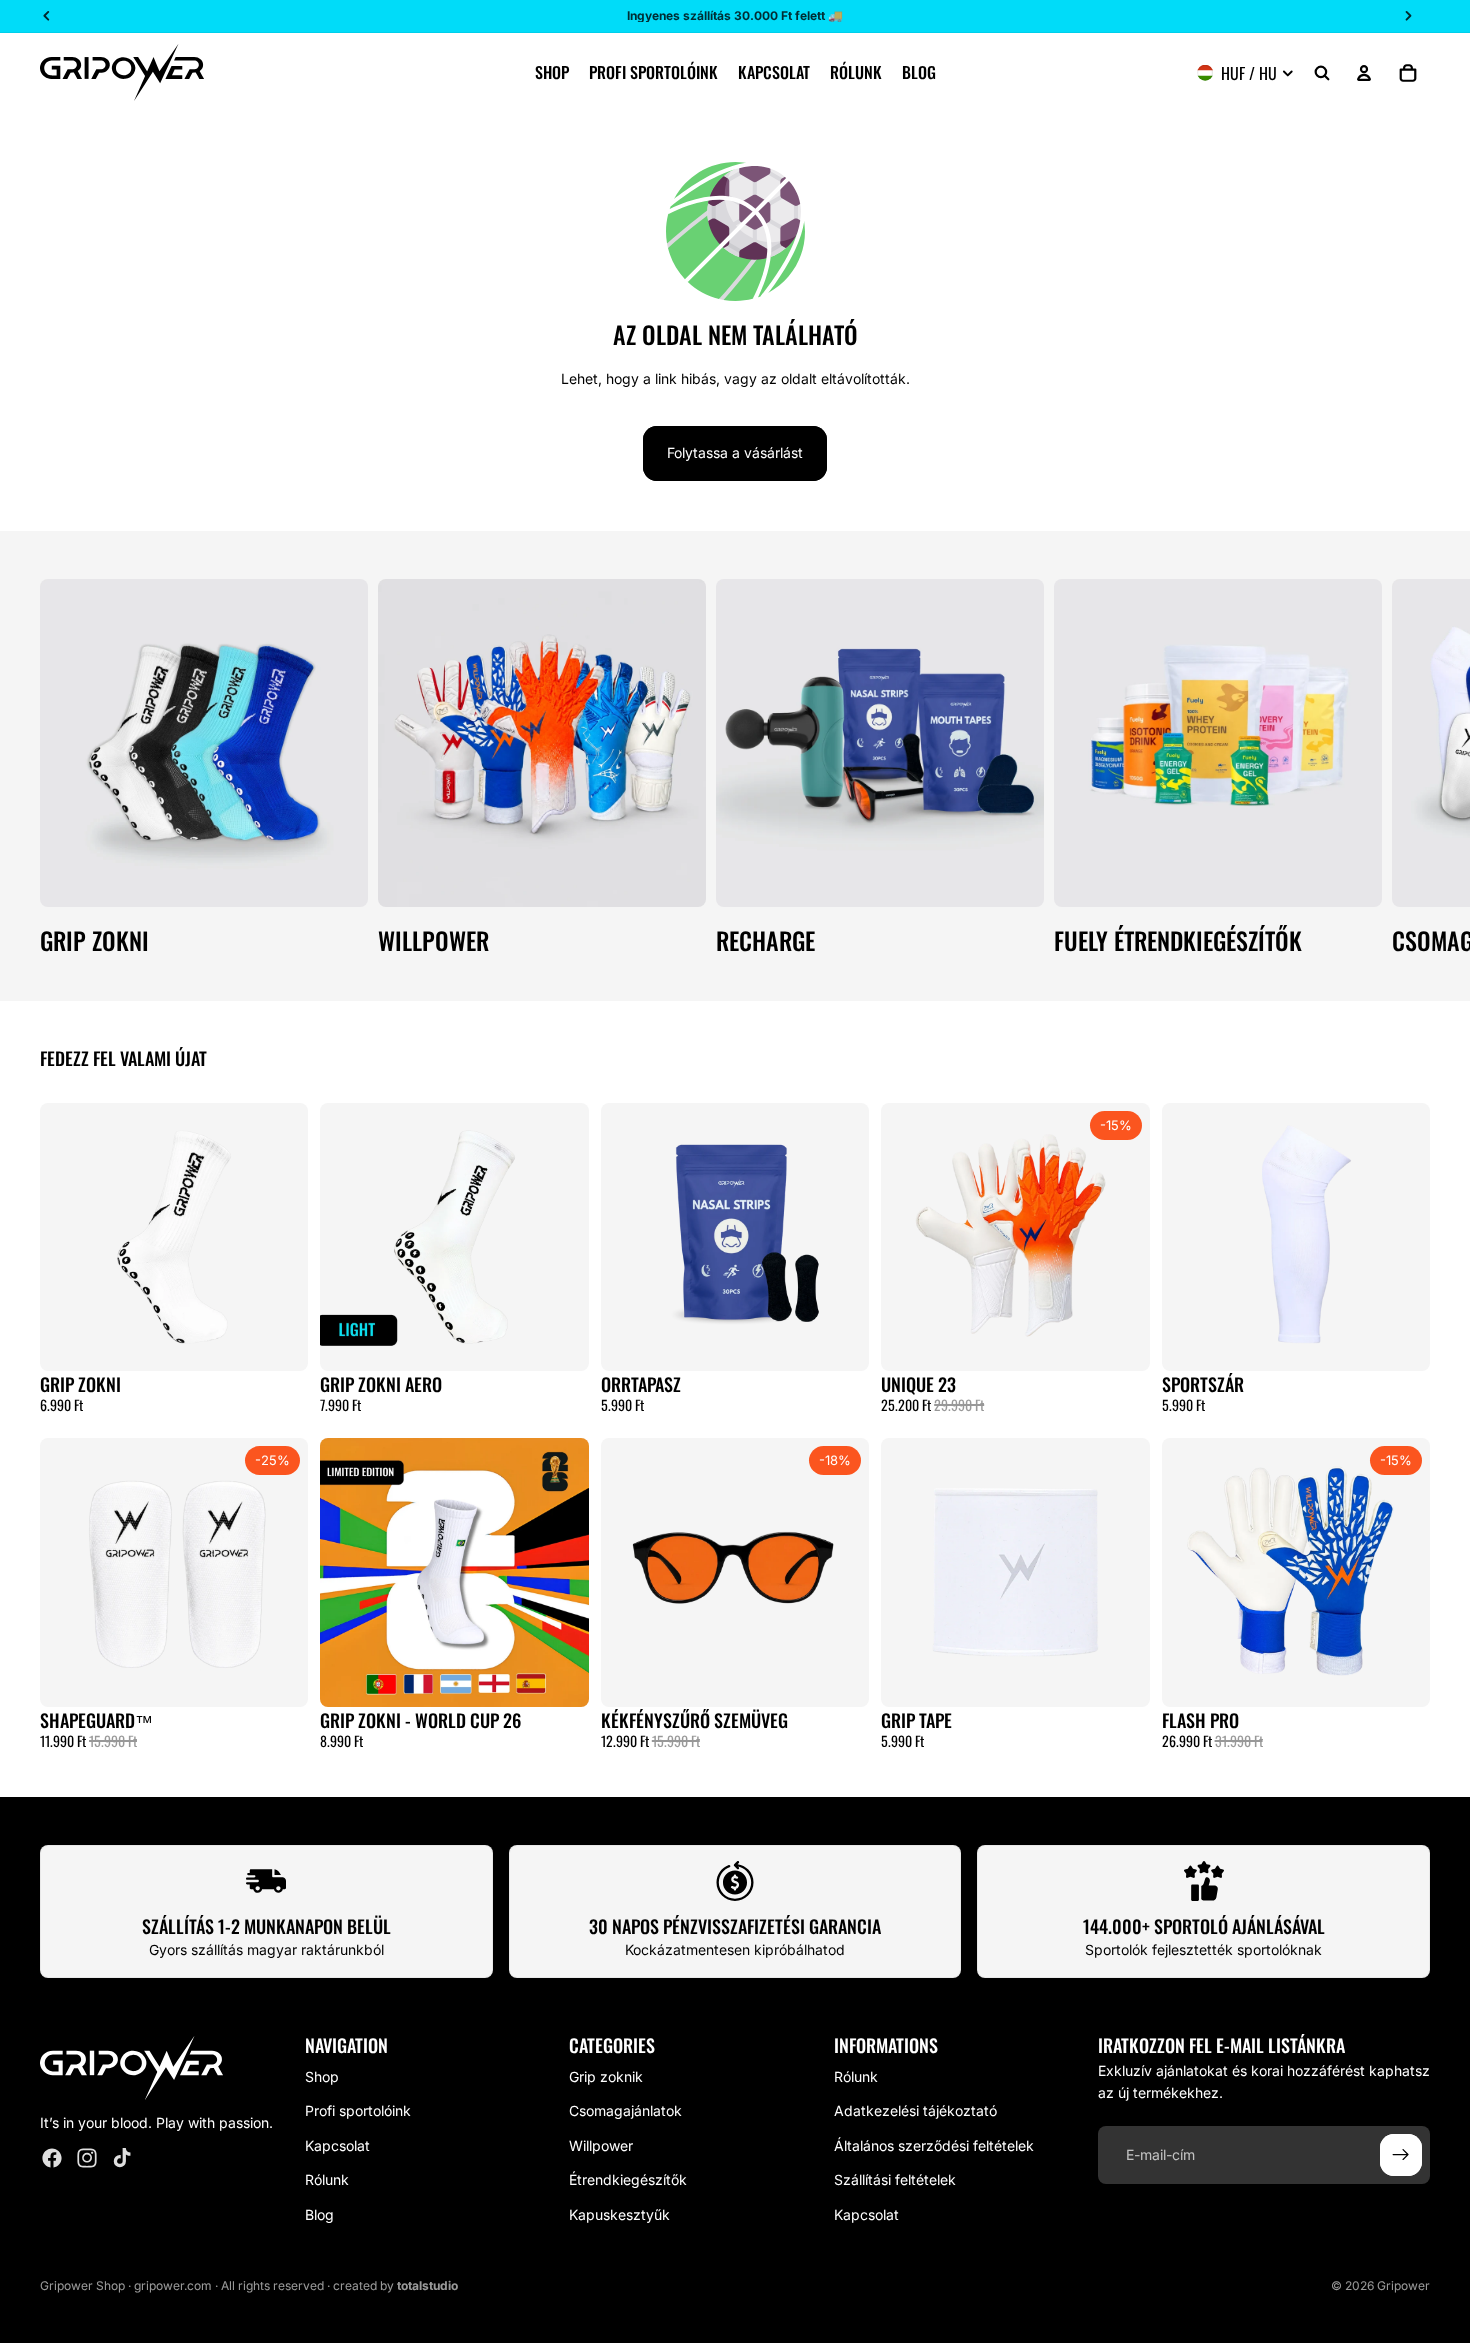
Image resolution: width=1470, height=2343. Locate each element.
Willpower (601, 2145)
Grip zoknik (606, 2076)
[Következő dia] (1408, 766)
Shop (322, 2076)
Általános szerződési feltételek (934, 2145)
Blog (319, 2213)
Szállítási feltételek (895, 2179)
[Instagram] (87, 2158)
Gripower (1403, 2285)
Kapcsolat (337, 2145)
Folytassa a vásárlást (735, 452)
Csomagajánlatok (625, 2110)
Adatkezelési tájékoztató (915, 2110)
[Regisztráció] (1401, 2155)
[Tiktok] (122, 2158)
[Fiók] (1364, 73)
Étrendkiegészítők (628, 2179)
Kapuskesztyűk (619, 2213)
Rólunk (327, 2179)
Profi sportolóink (358, 2110)
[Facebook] (52, 2158)
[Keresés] (1322, 73)
